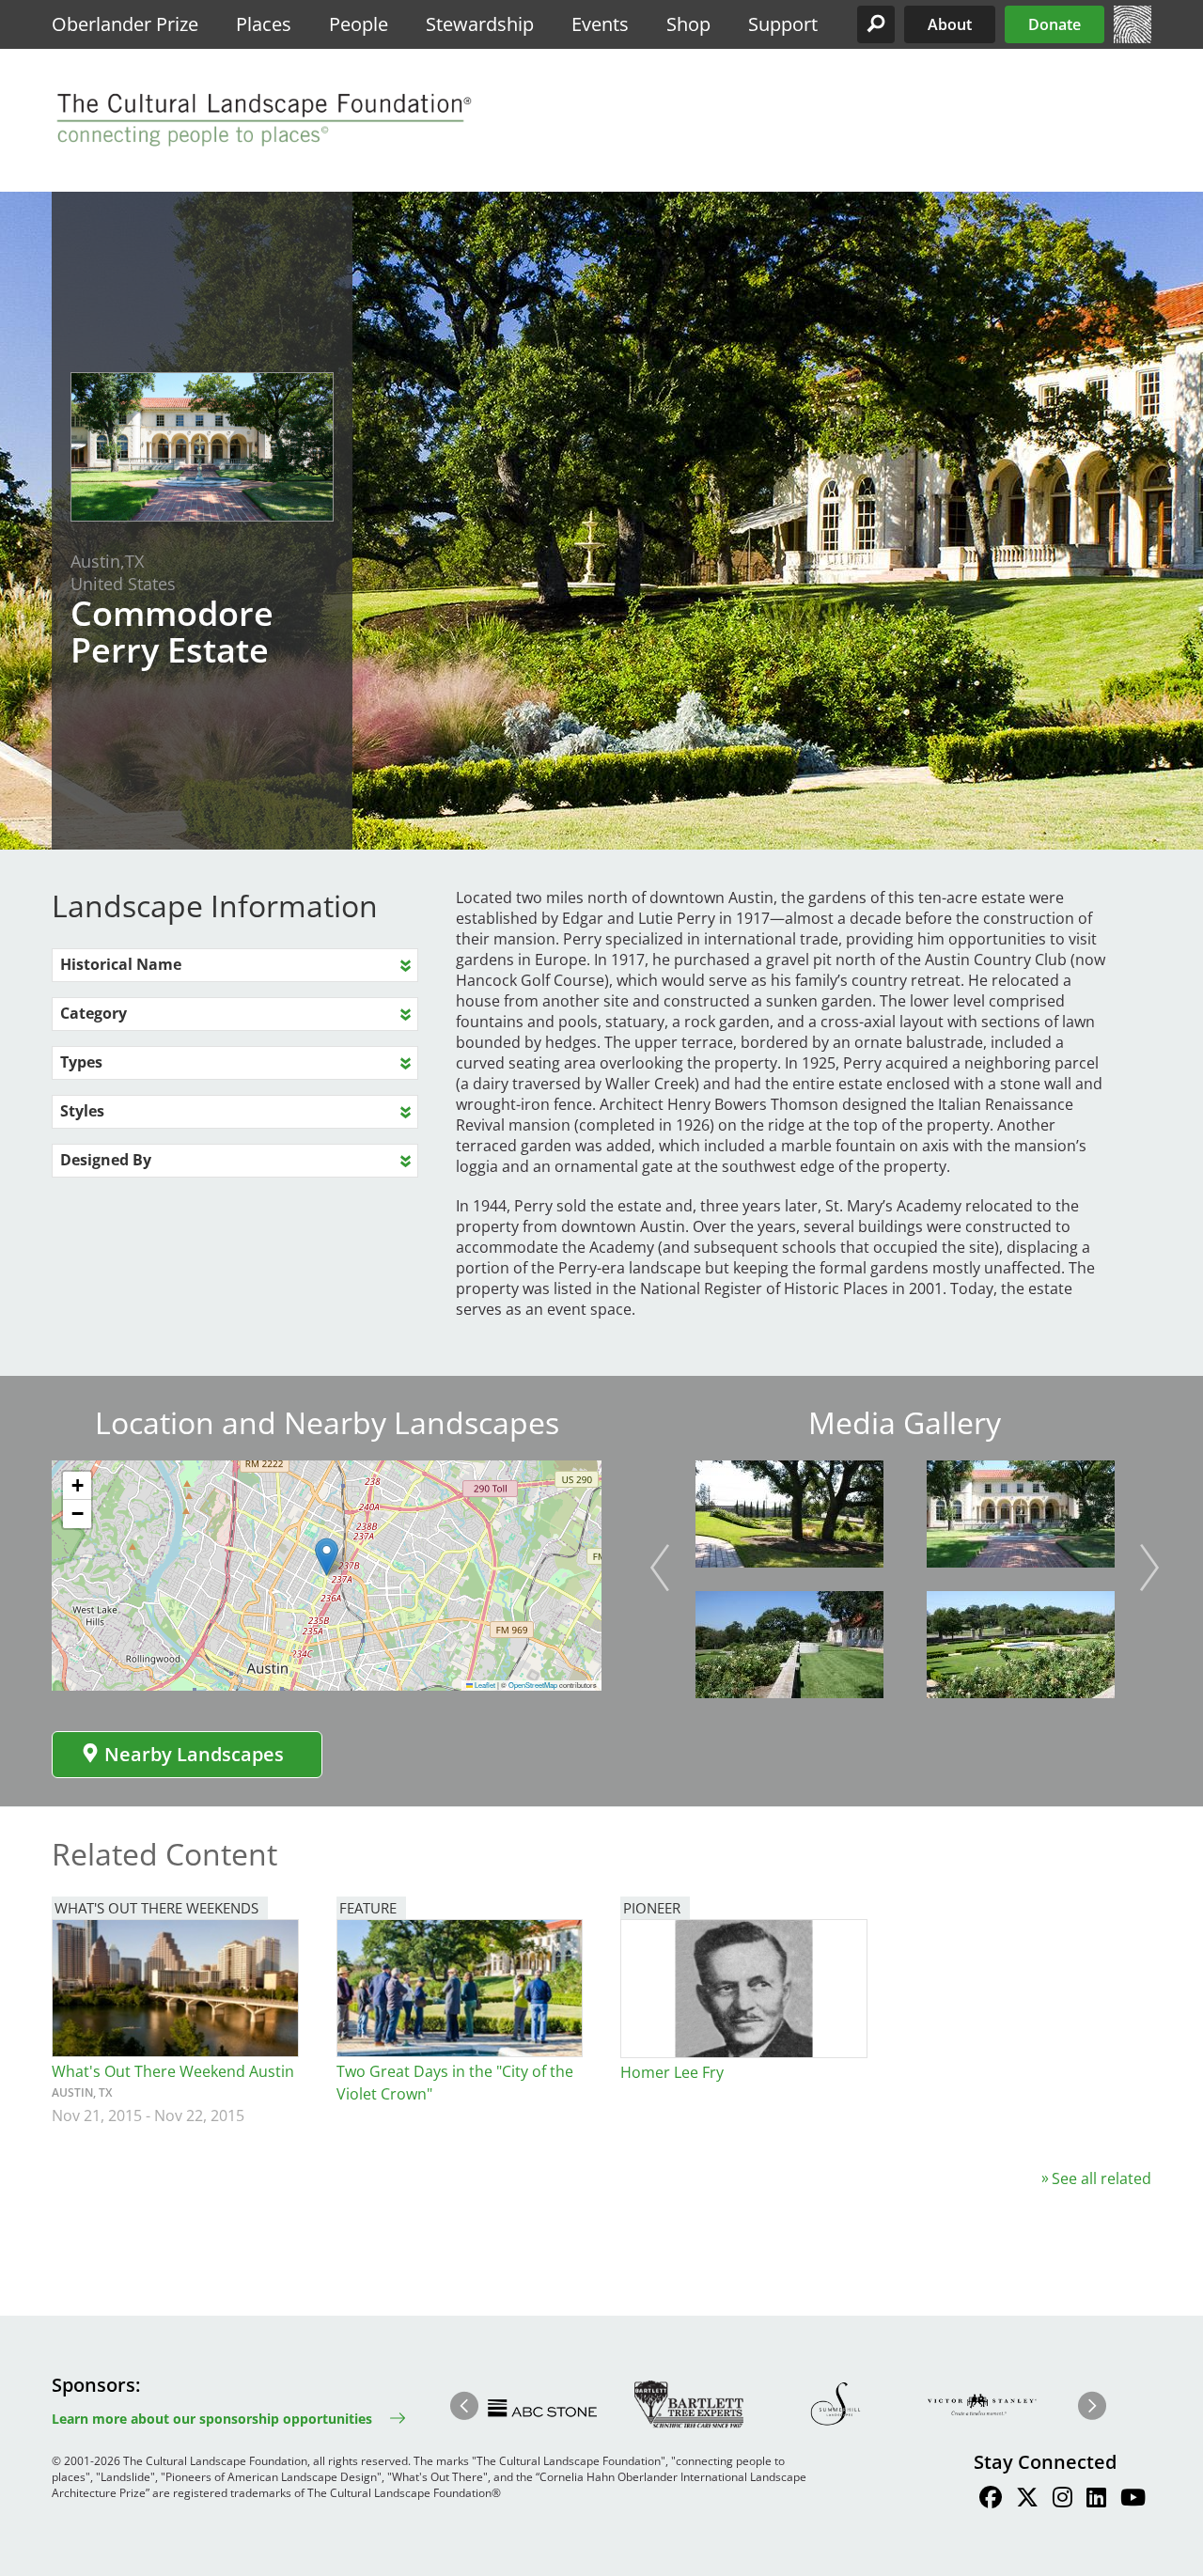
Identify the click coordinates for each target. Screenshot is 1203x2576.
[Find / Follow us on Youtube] (1133, 2500)
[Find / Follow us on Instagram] (1062, 2500)
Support (783, 24)
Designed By (106, 1160)
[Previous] (660, 1568)
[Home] (1133, 38)
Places (264, 24)
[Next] (1149, 1568)
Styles (82, 1111)
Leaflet (484, 1685)
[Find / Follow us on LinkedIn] (1096, 2500)
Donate (1055, 24)
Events (600, 24)
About (950, 24)
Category (94, 1013)
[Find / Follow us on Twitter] (1027, 2500)
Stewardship (480, 24)
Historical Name (121, 964)
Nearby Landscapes (194, 1754)
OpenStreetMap (533, 1685)
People (359, 24)
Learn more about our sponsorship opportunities (212, 2419)
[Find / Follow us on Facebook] (991, 2500)
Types (81, 1062)
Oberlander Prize (125, 24)
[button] (876, 24)
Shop (688, 24)
